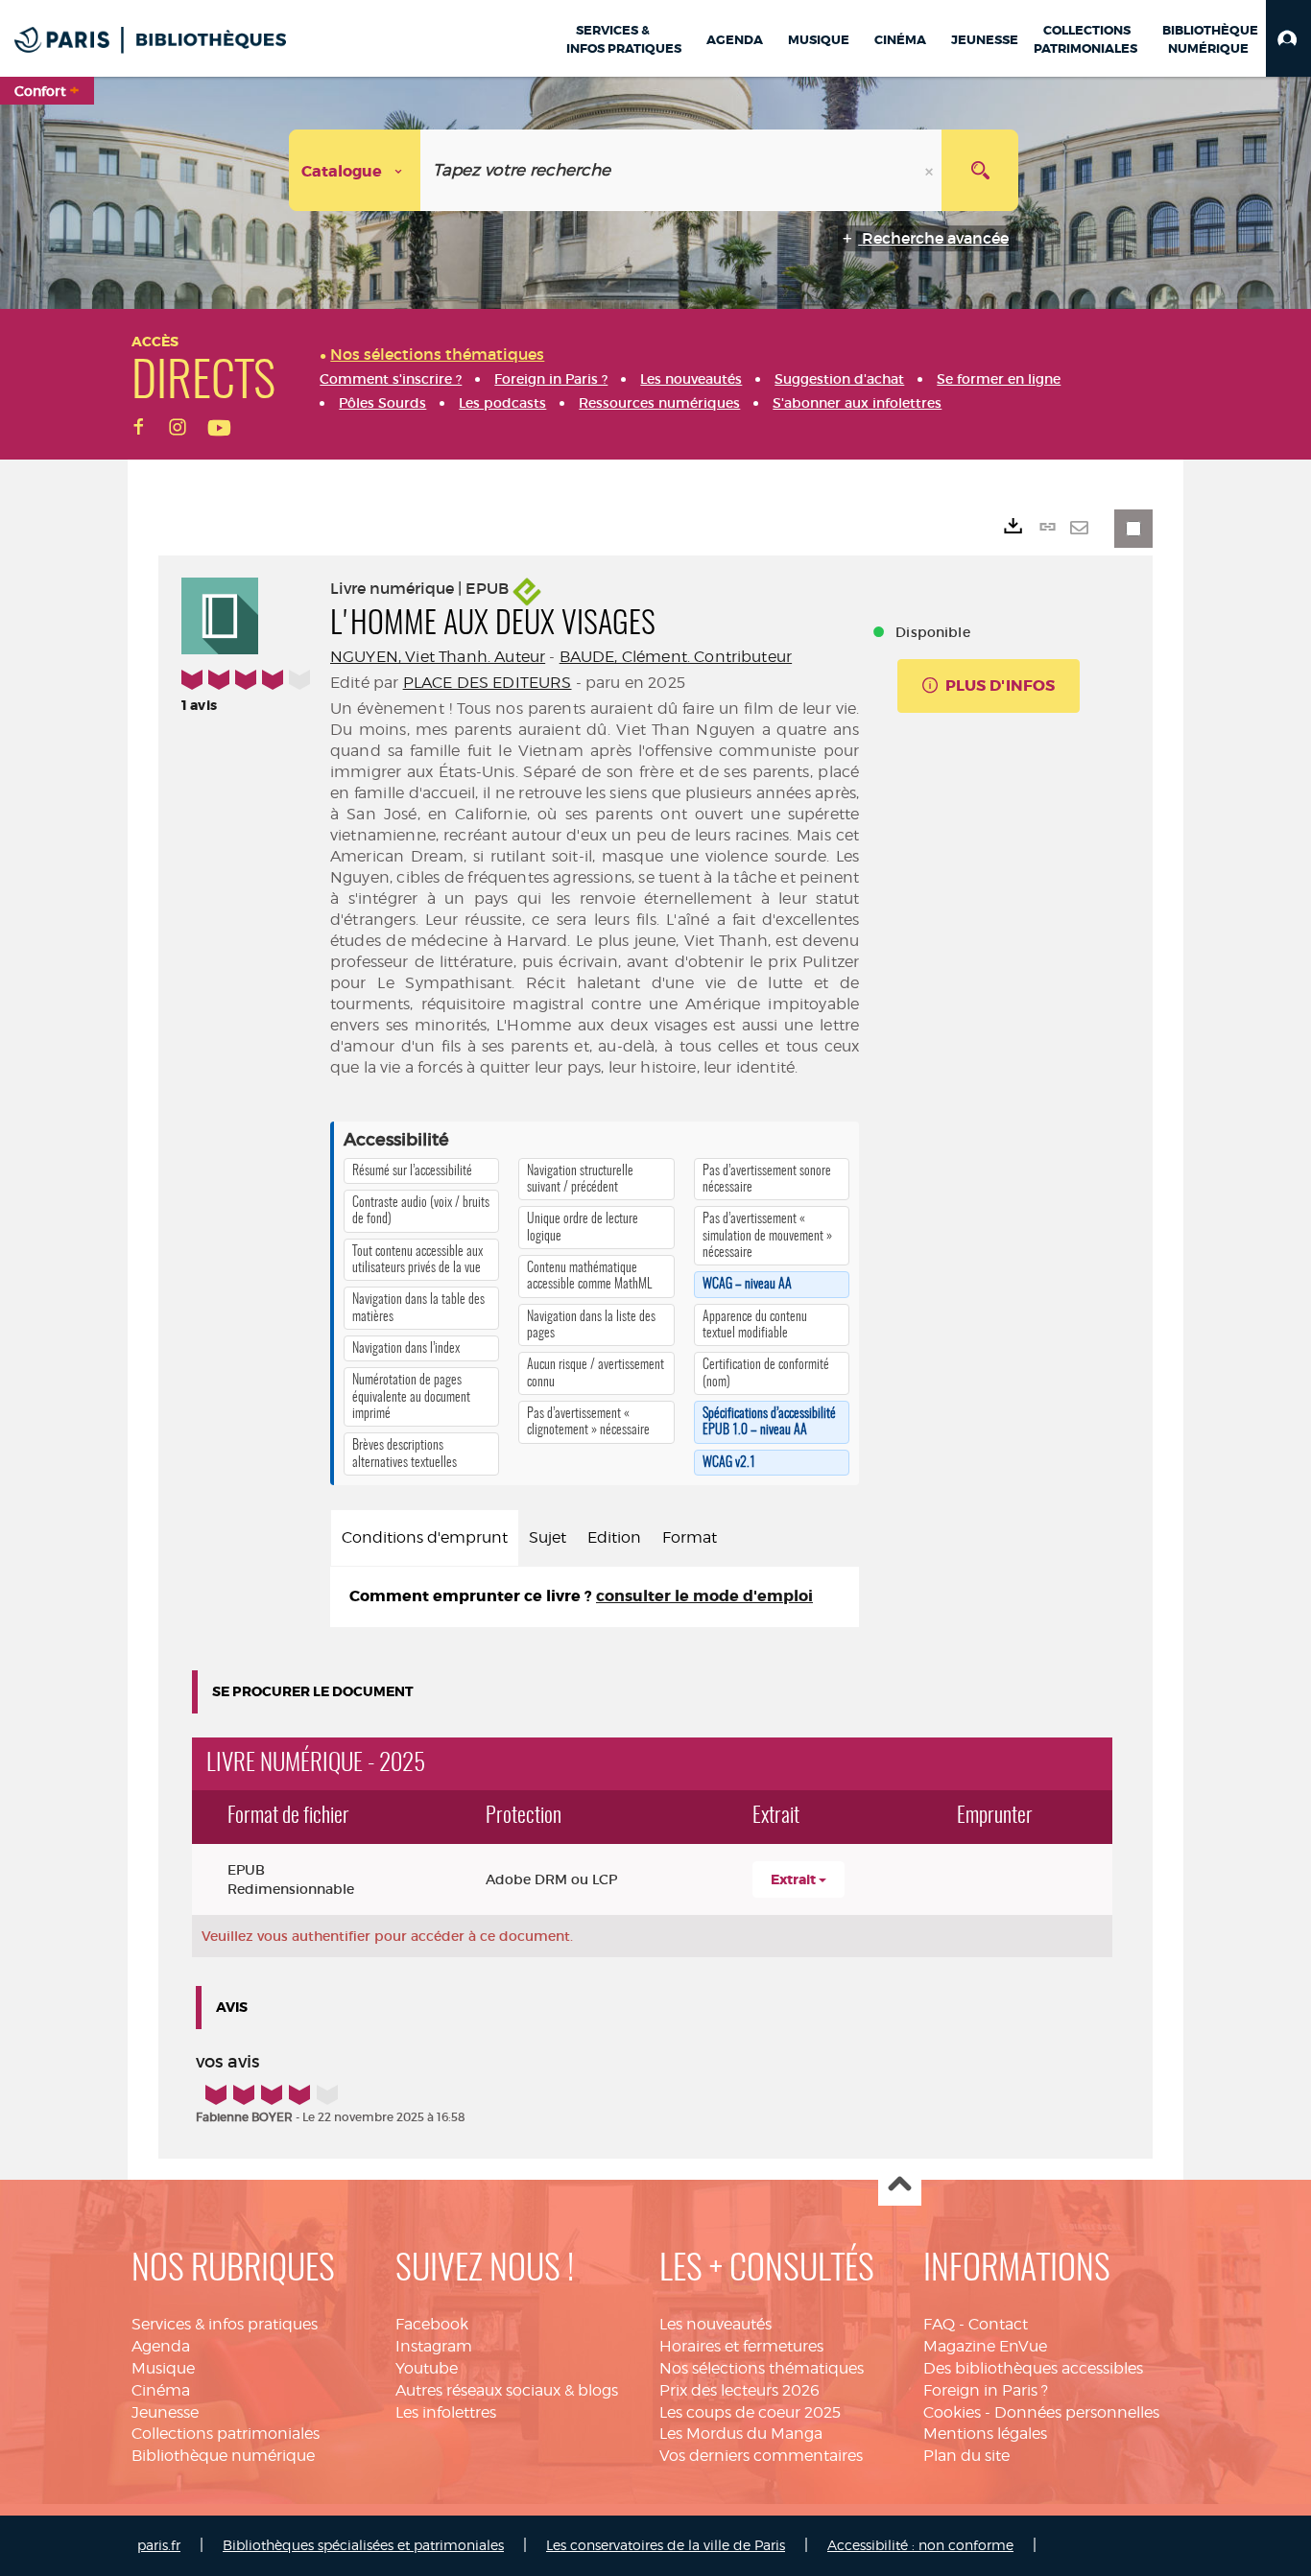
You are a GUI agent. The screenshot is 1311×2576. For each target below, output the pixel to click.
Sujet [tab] (548, 1537)
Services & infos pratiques (225, 2324)
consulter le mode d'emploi (704, 1596)
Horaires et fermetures (741, 2346)
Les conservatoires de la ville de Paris (666, 2545)
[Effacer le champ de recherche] (931, 170)
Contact (998, 2324)
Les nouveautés (715, 2324)
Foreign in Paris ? (986, 2390)
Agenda (161, 2346)
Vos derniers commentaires (761, 2456)
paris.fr (159, 2545)
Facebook (432, 2324)
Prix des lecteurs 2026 (739, 2390)
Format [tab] (690, 1537)
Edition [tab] (614, 1537)
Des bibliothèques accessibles (1033, 2368)
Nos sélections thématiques (762, 2368)
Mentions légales (985, 2434)
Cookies (952, 2412)
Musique (163, 2368)
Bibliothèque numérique (223, 2456)
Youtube (427, 2368)
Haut (900, 2185)
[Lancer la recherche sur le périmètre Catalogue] (980, 170)
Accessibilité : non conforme (920, 2545)
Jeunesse (165, 2412)
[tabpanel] (595, 1597)
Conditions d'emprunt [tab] (425, 1537)
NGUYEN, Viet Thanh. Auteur (438, 657)
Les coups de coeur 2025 (750, 2412)
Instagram (434, 2346)
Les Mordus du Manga (741, 2434)
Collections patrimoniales (226, 2434)
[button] (1288, 38)
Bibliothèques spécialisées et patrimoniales (363, 2545)
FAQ (939, 2324)
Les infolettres (446, 2412)
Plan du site (966, 2456)
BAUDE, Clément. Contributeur (676, 657)
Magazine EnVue (985, 2346)
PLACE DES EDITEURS (488, 683)
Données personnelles (1077, 2412)
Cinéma (161, 2390)
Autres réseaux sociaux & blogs (507, 2390)
